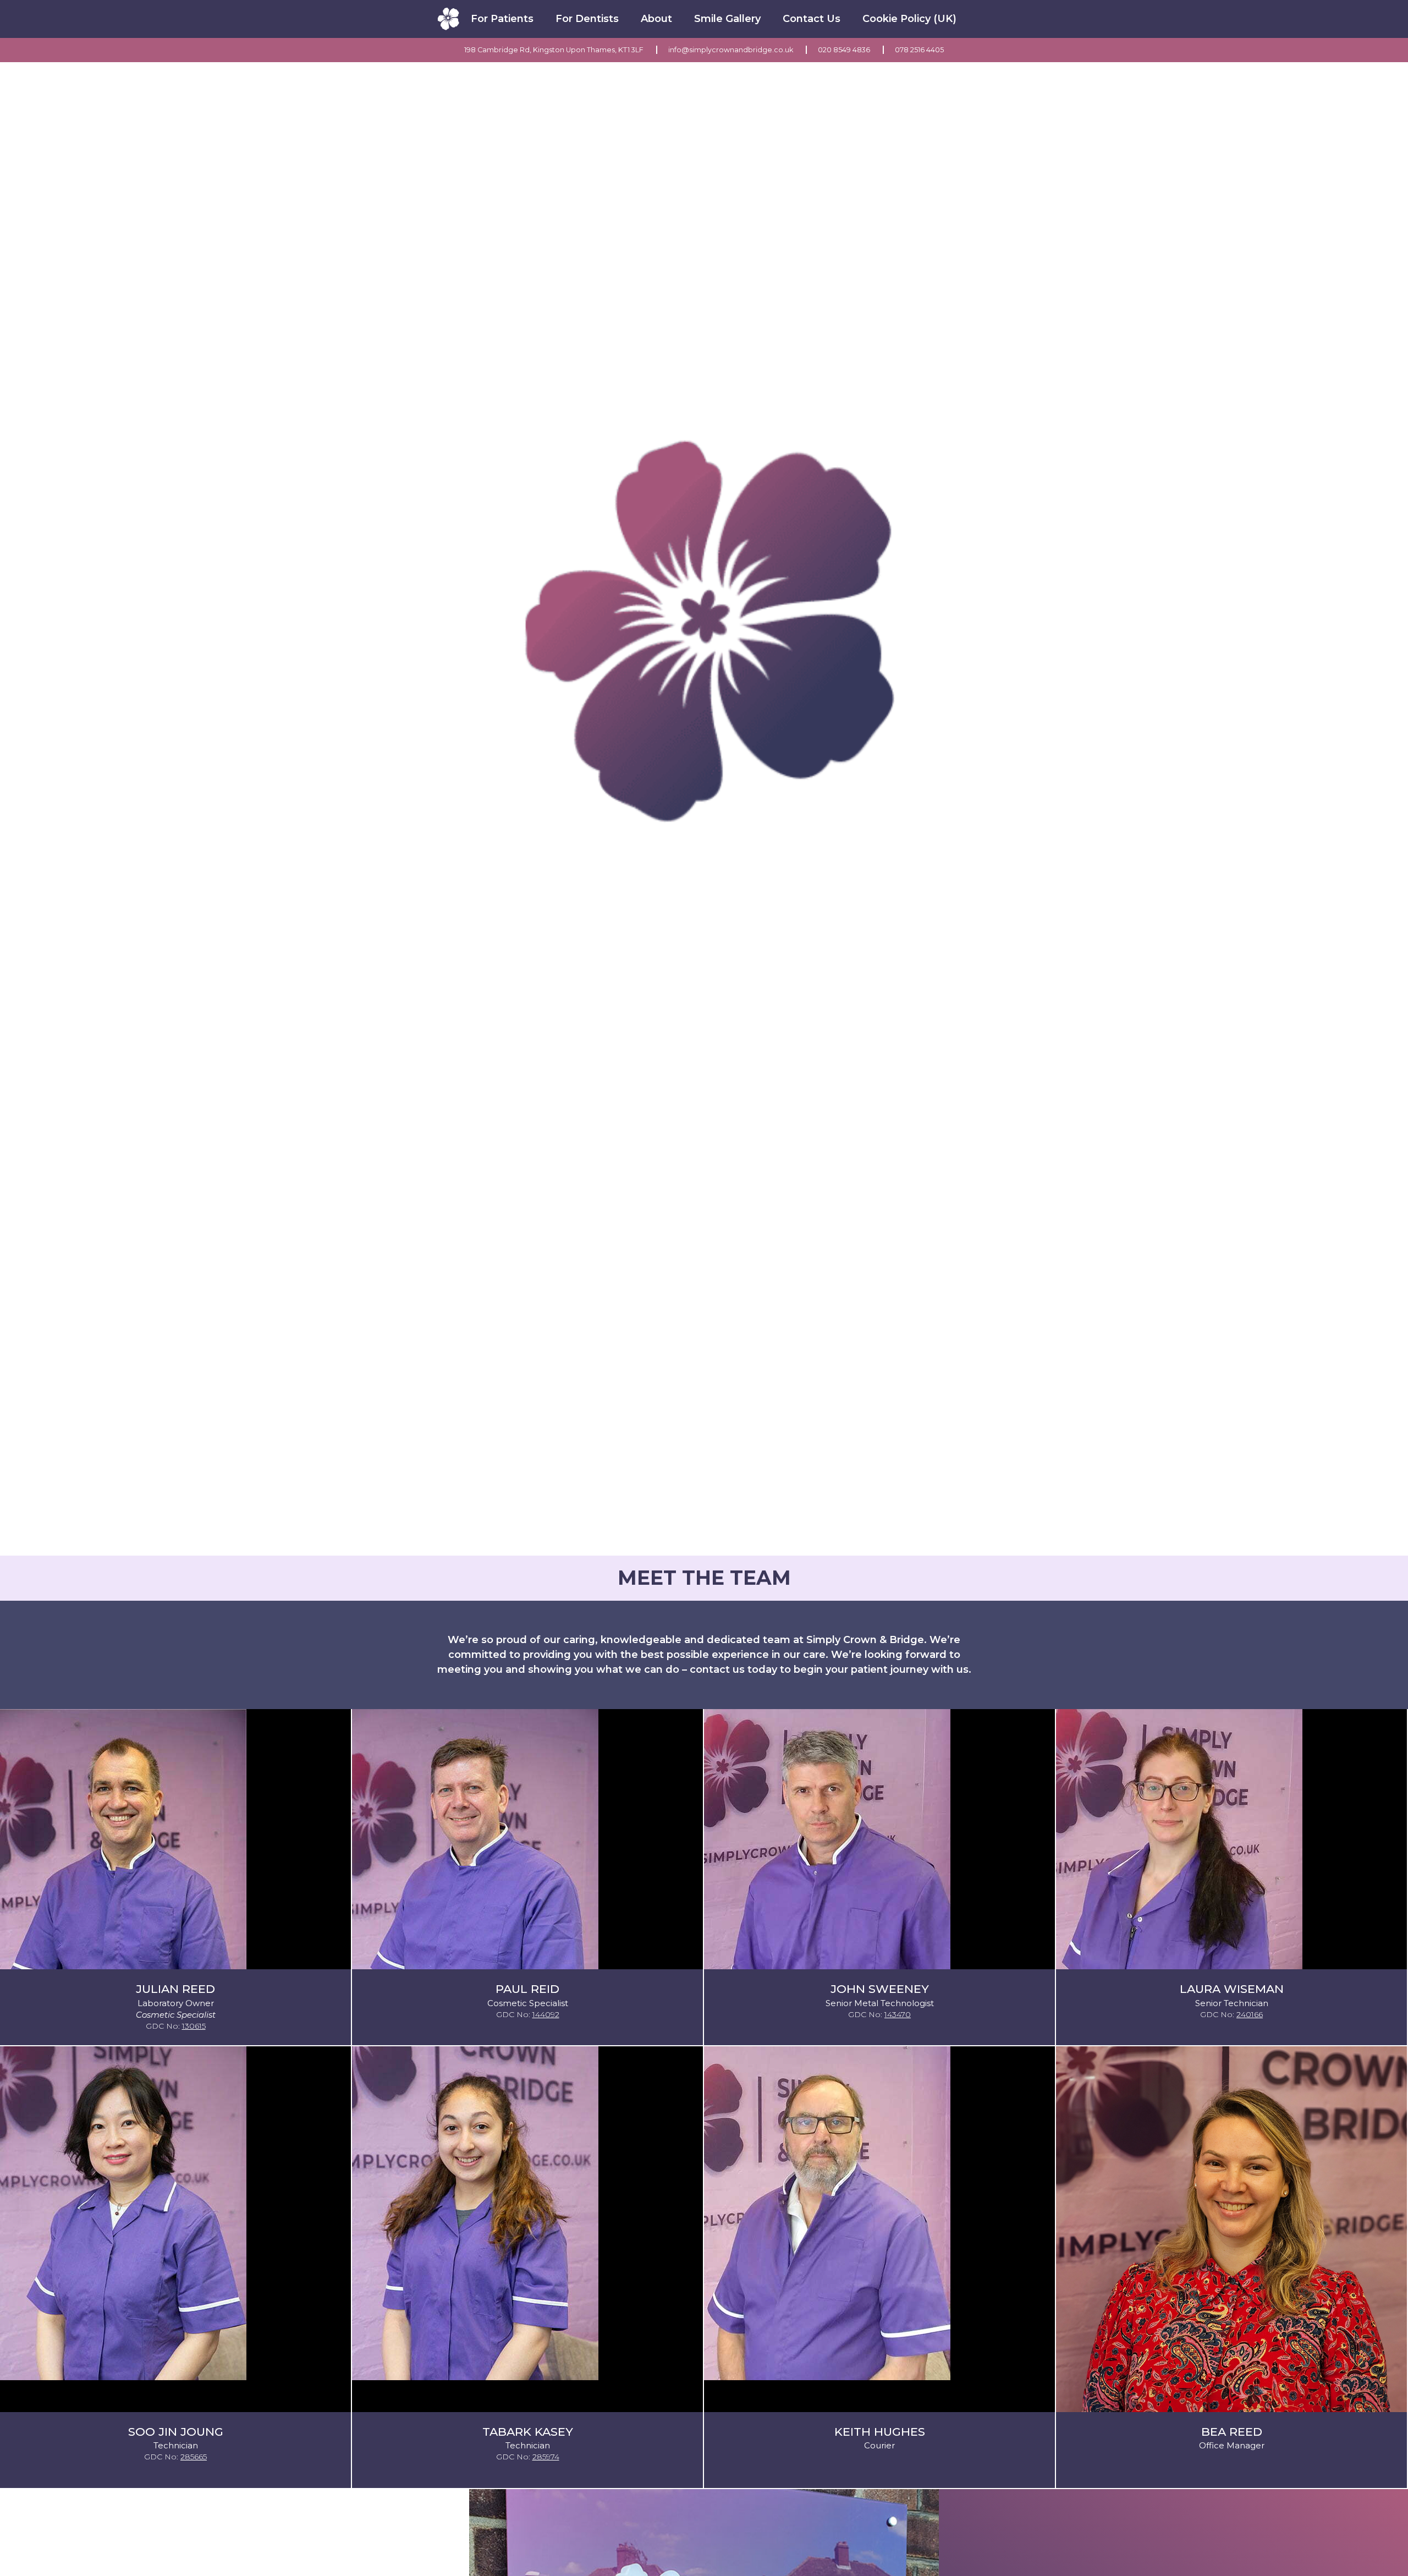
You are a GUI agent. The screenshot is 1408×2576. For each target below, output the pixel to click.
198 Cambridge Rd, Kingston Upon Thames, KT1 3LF (555, 50)
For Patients (502, 19)
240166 (1250, 2014)
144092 (546, 2014)
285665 (194, 2457)
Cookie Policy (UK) (909, 19)
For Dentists (587, 19)
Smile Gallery (727, 19)
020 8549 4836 (845, 50)
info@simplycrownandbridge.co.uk (732, 50)
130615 (194, 2026)
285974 (546, 2457)
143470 (898, 2014)
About (656, 19)
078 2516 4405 (919, 50)
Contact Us (812, 19)
